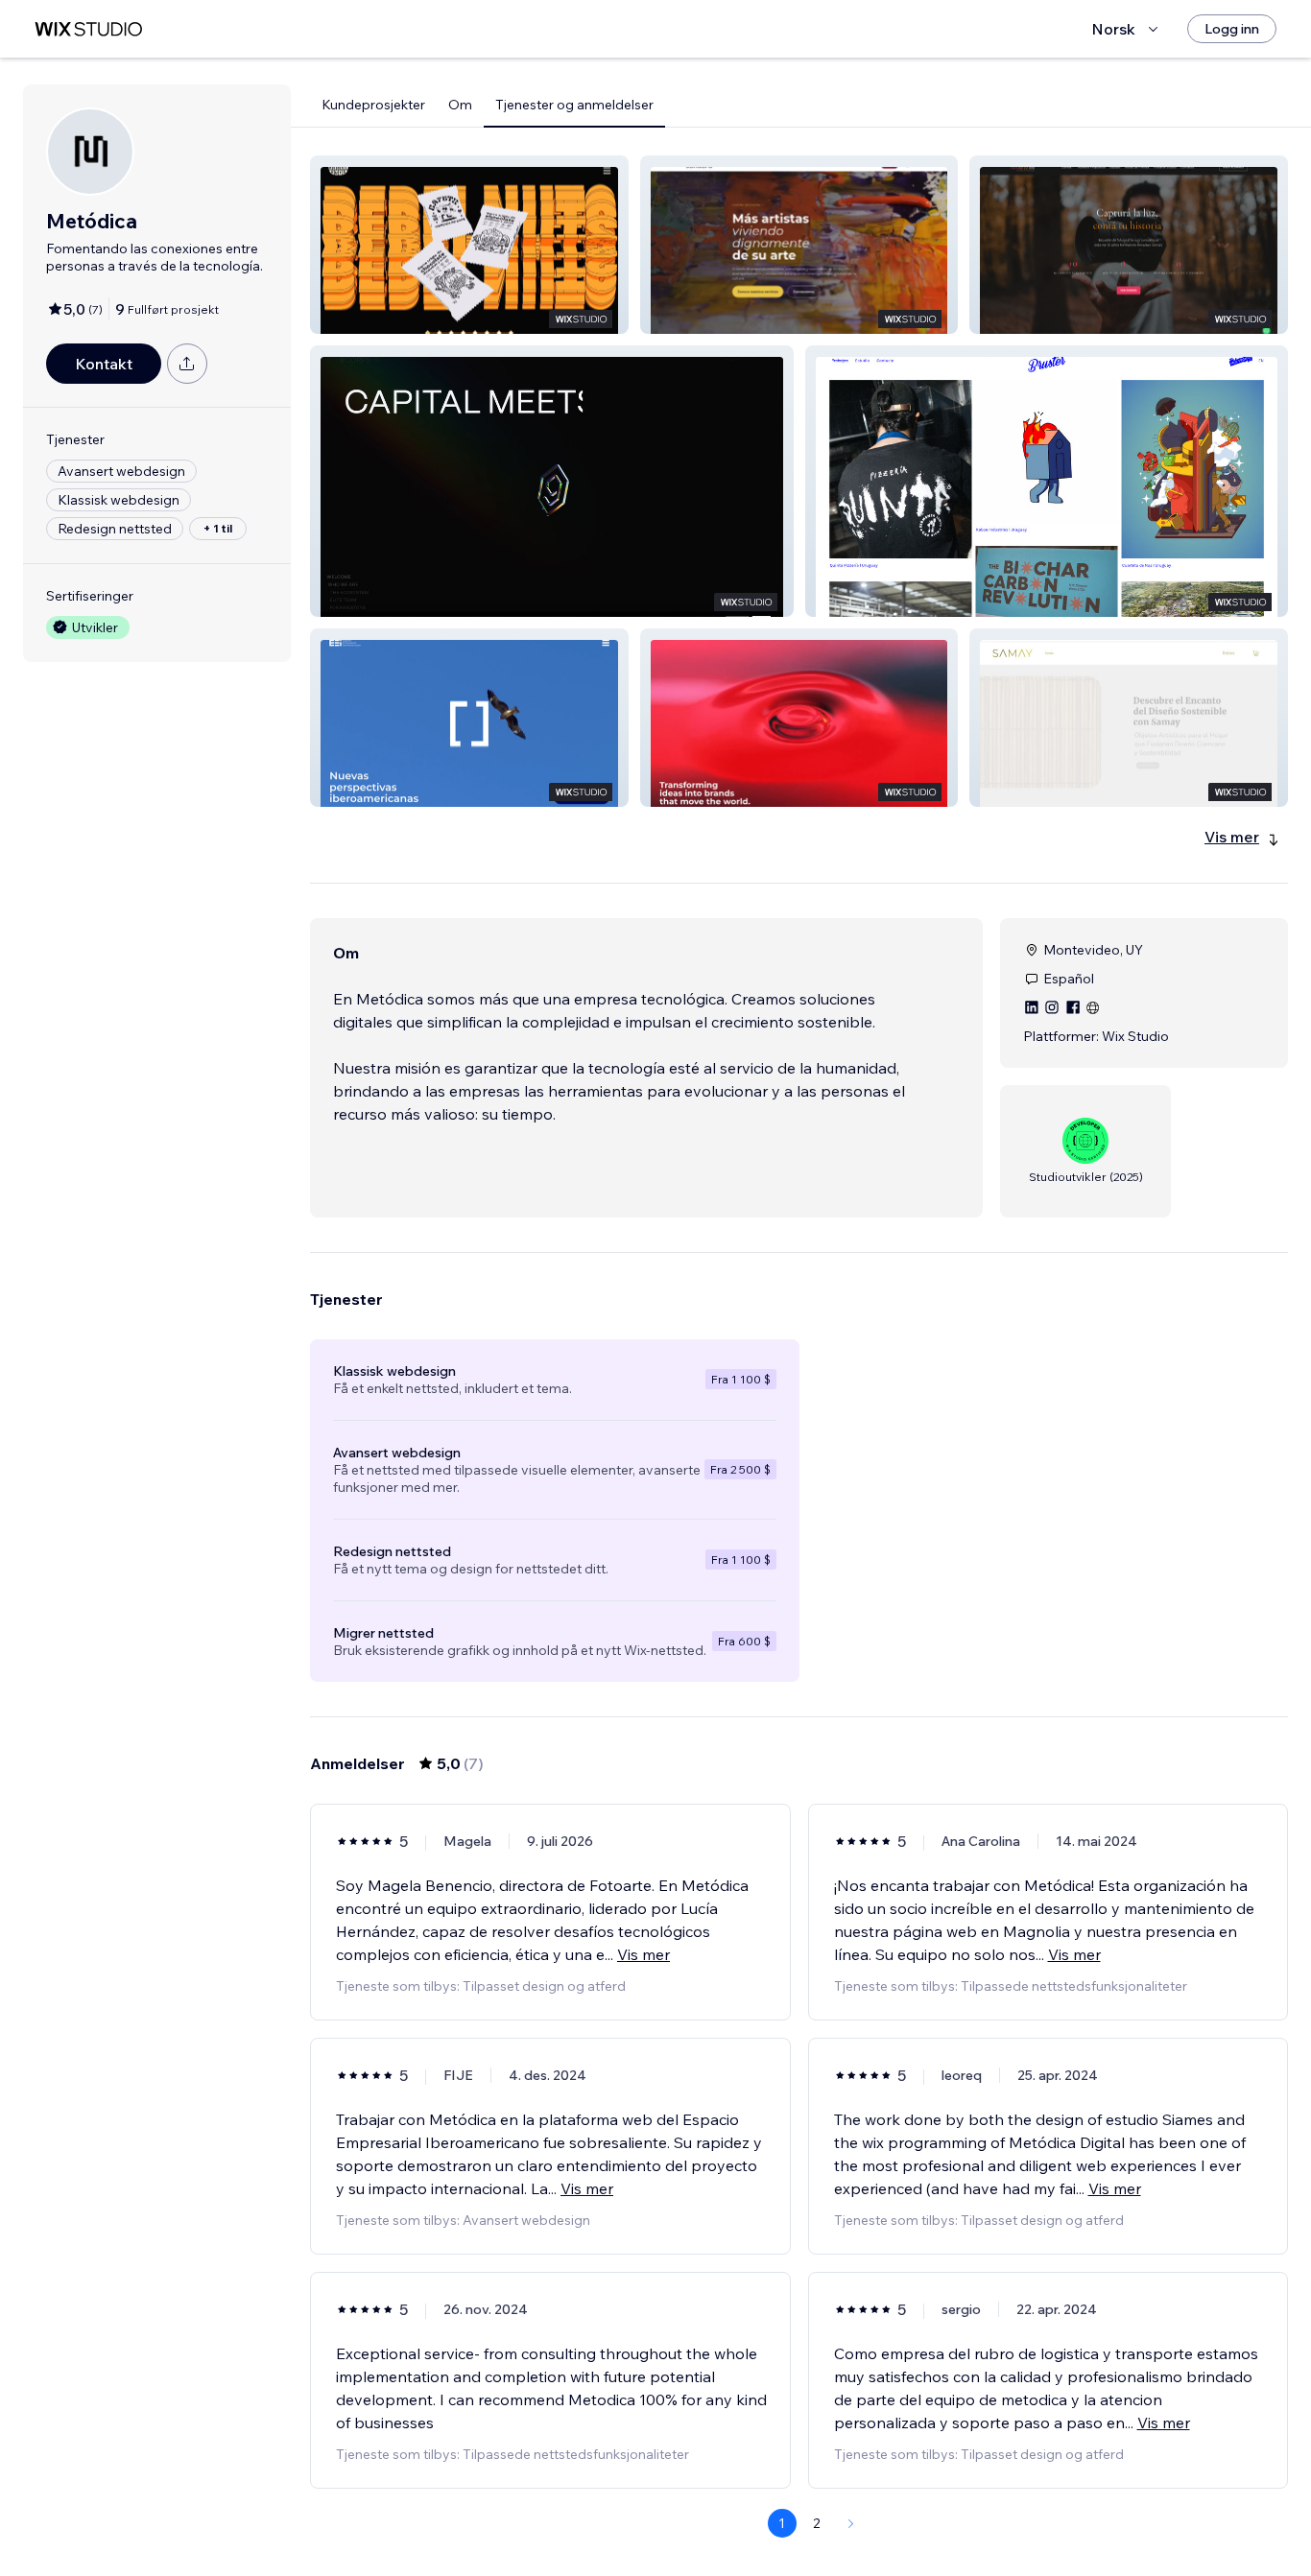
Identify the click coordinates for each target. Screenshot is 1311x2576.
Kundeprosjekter (373, 105)
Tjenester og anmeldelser (574, 105)
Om (460, 105)
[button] (469, 245)
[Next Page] (851, 2523)
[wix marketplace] (88, 29)
